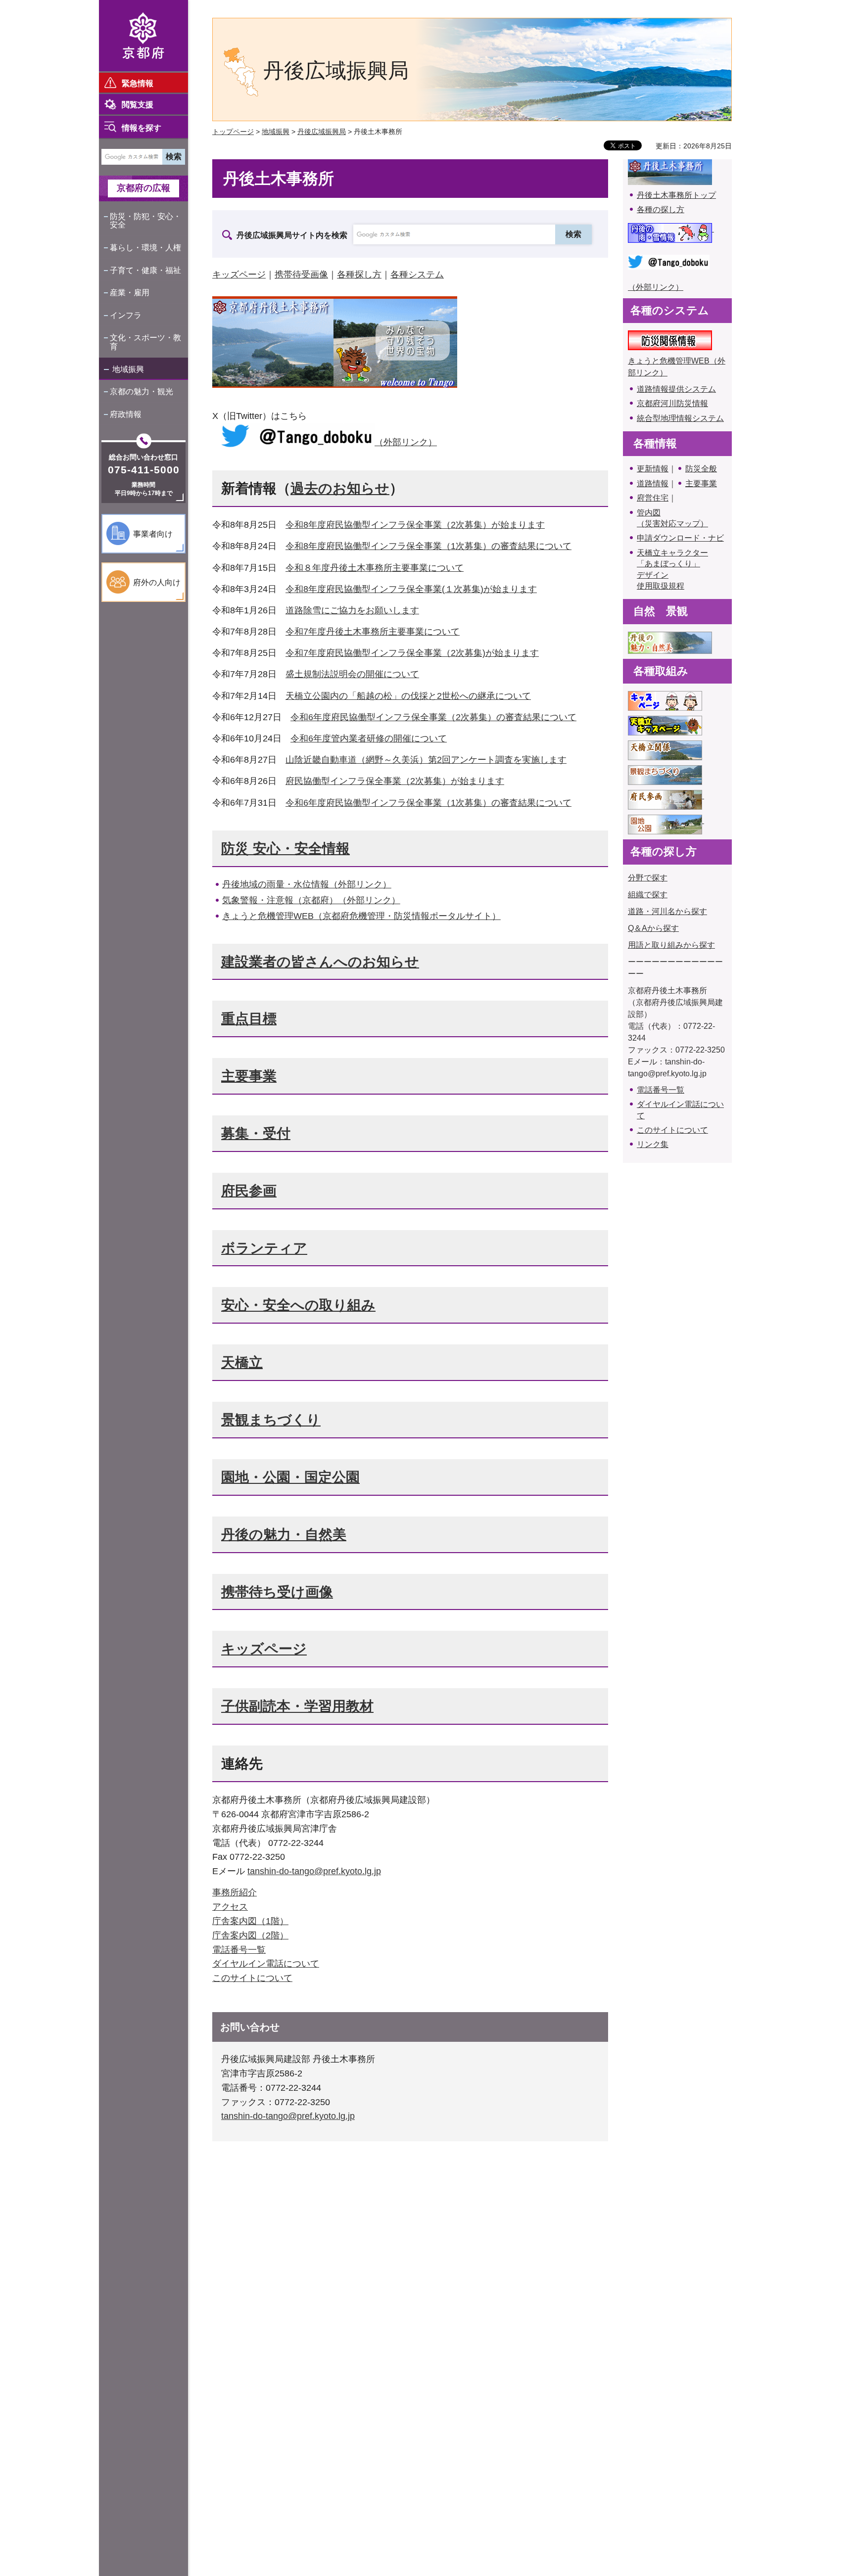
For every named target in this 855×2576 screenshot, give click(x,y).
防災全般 (701, 469)
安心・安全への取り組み (298, 1305)
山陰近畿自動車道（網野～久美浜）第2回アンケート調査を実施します (426, 760)
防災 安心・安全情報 (285, 849)
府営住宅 (653, 498)
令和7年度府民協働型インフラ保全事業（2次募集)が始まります (412, 653)
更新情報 (653, 469)
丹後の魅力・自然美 (284, 1535)
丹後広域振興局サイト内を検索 (292, 235)
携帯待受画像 (301, 275)
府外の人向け (157, 582)
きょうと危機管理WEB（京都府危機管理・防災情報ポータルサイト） (361, 916)
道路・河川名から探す (667, 911)
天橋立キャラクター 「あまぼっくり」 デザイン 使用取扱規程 (672, 569)
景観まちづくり (271, 1420)
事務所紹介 (235, 1892)
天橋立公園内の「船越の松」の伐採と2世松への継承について (408, 696)
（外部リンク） (406, 442)
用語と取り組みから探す (671, 945)
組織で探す (648, 895)
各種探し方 (359, 275)
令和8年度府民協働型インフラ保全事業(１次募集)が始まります (411, 589)
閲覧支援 (138, 105)
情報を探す (142, 128)
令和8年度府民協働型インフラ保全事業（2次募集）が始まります (415, 525)
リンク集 (653, 1144)
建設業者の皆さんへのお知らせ (320, 962)
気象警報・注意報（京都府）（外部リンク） (311, 900)
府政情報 (126, 414)
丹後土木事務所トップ (676, 195)
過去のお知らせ (340, 488)
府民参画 (249, 1191)
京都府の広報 (143, 188)
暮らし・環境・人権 (145, 248)
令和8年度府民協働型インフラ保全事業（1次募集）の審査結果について (428, 546)
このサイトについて (252, 1978)
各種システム (417, 275)
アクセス (230, 1907)
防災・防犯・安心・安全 (145, 221)
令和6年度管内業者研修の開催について (369, 738)
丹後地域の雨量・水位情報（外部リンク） (307, 884)
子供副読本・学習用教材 (297, 1706)
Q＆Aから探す (653, 928)
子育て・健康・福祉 (145, 270)
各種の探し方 (661, 209)
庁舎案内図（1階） (250, 1921)
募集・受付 (256, 1133)
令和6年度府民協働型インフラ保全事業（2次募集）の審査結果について (433, 717)
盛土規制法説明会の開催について (352, 674)
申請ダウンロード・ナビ (680, 538)
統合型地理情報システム (680, 418)
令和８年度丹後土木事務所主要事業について (375, 568)
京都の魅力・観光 (142, 391)
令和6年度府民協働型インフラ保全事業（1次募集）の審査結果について (428, 803)
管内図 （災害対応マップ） (672, 518)
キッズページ (239, 275)
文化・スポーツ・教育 (145, 342)
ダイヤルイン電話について (266, 1964)
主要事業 (249, 1076)
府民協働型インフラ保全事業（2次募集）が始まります (395, 781)
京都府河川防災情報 (672, 403)
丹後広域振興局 (322, 132)
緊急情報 (138, 83)
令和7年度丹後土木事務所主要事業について (373, 632)
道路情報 (653, 483)
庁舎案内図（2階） (250, 1935)
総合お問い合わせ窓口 (143, 457)
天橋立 (242, 1362)
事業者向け (153, 534)
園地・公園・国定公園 (290, 1477)
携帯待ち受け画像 (277, 1592)
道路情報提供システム (676, 389)
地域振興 (128, 369)
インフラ (126, 315)
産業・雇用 (130, 293)
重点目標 (249, 1019)
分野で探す (648, 878)
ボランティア (264, 1248)
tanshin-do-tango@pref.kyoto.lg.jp (314, 1871)
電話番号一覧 (239, 1950)
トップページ (233, 132)
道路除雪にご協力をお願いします (352, 610)
